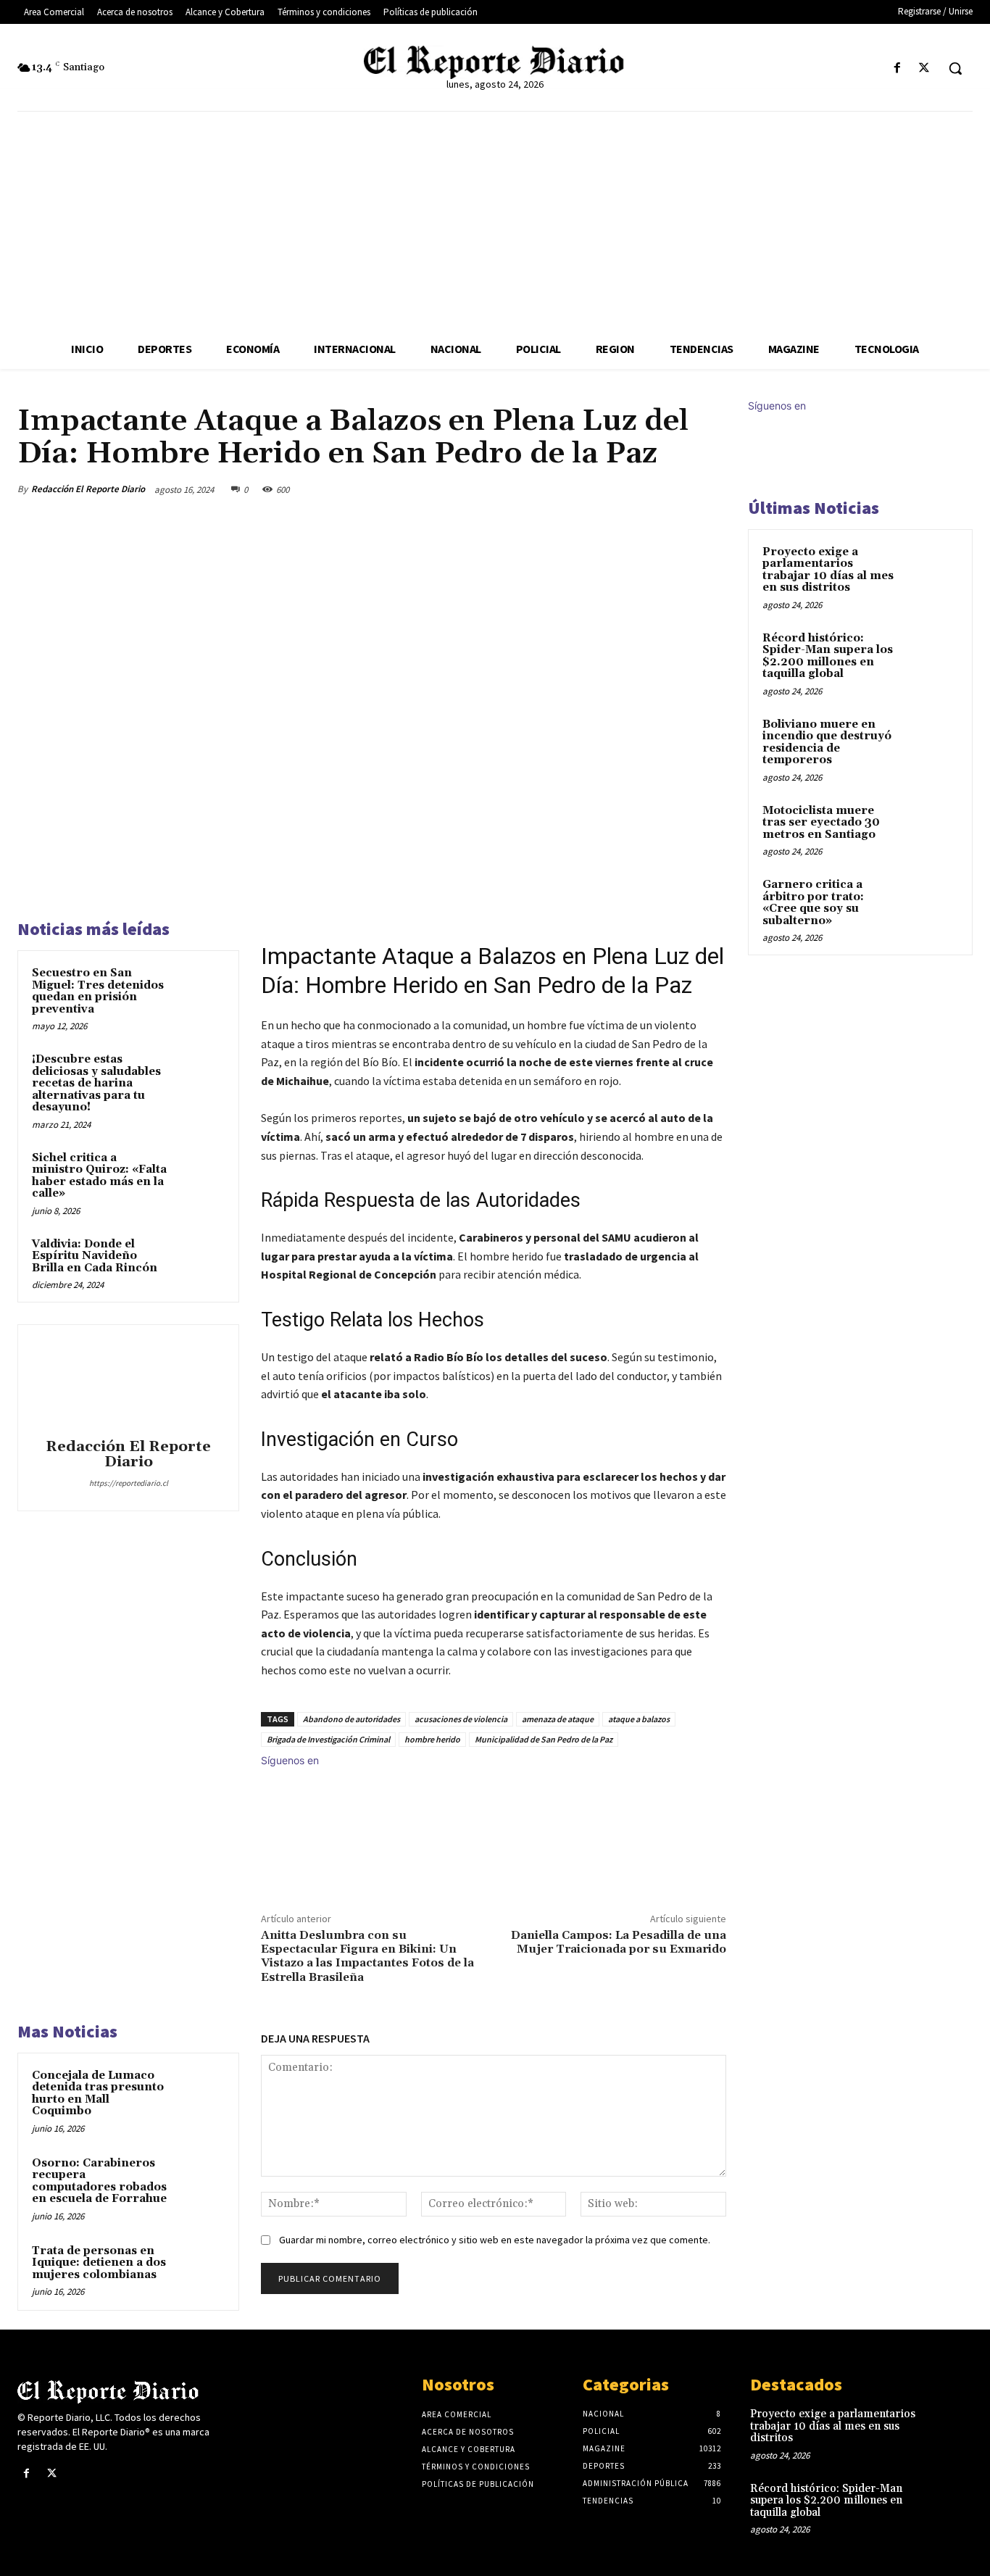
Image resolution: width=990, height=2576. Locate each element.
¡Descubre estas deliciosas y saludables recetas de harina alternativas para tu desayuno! (96, 1083)
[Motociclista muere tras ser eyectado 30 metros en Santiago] (933, 828)
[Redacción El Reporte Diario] (128, 1384)
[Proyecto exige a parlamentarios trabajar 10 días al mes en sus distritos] (933, 569)
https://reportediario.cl (129, 1483)
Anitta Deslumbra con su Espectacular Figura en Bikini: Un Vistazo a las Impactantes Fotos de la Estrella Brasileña (367, 1956)
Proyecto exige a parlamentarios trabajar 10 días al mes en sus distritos (828, 570)
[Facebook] (898, 68)
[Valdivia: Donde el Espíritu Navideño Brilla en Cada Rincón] (200, 1261)
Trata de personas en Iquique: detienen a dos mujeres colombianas (99, 2263)
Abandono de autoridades (352, 1719)
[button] (955, 68)
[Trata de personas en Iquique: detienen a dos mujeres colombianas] (200, 2268)
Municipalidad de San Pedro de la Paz (544, 1739)
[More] (711, 489)
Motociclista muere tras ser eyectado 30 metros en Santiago (821, 823)
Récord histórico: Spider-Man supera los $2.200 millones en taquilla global (828, 656)
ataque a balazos (639, 1719)
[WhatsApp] (677, 489)
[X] (924, 68)
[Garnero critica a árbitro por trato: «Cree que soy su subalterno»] (933, 902)
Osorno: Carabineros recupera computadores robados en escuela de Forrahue (99, 2181)
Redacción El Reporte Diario (88, 489)
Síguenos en (290, 1760)
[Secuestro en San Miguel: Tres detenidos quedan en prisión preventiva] (200, 990)
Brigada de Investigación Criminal (328, 1739)
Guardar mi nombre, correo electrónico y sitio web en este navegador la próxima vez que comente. (495, 2240)
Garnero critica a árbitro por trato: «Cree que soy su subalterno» (813, 903)
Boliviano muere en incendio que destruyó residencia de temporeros (827, 743)
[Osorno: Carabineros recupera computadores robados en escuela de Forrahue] (200, 2180)
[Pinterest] (644, 489)
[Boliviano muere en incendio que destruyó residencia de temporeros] (933, 741)
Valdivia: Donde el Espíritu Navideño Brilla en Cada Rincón (95, 1256)
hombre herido (432, 1739)
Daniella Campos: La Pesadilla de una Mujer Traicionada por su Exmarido (619, 1942)
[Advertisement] (495, 220)
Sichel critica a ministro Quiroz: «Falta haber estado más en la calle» (99, 1176)
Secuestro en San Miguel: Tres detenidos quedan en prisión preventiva (98, 991)
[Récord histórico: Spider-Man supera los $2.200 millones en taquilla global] (933, 655)
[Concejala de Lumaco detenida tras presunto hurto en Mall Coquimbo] (200, 2092)
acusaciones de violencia (461, 1719)
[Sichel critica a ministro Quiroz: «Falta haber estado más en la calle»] (200, 1175)
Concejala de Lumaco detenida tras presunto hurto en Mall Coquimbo (98, 2094)
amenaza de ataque (558, 1719)
